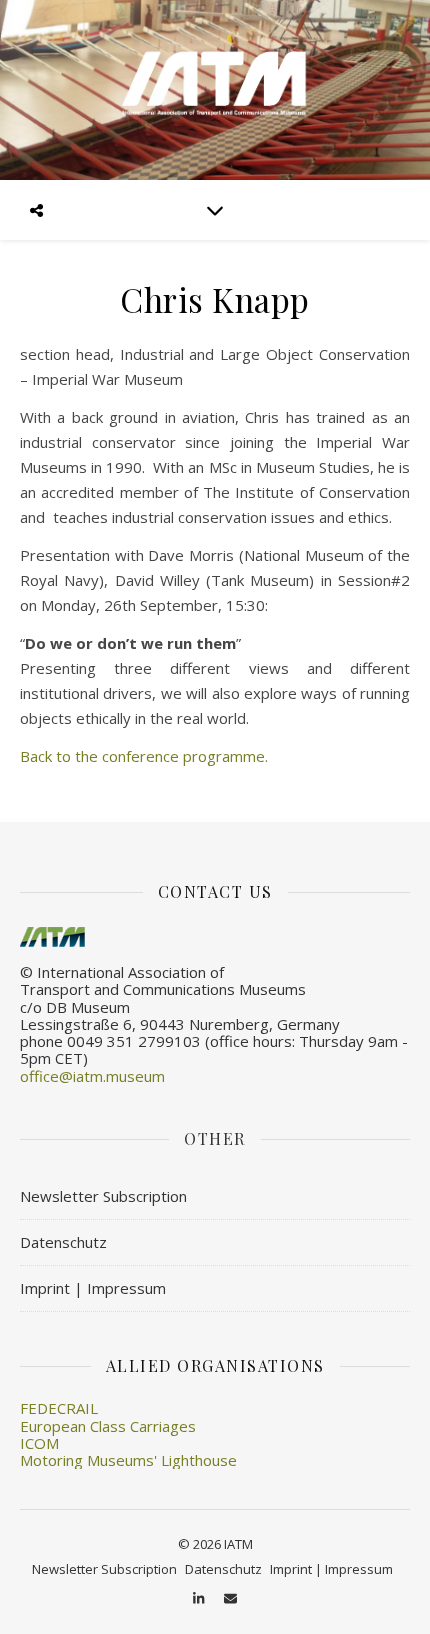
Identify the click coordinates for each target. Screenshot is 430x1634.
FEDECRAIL (59, 1408)
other (215, 1138)
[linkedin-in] (200, 1598)
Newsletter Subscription (103, 1196)
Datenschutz (63, 1242)
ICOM (39, 1443)
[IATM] (215, 90)
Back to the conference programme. (144, 756)
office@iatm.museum (92, 1076)
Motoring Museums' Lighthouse (128, 1460)
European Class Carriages (108, 1426)
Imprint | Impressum (93, 1288)
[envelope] (230, 1598)
